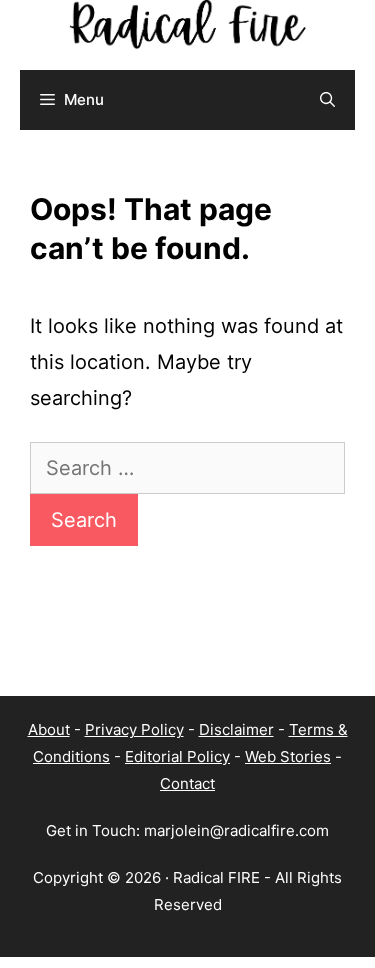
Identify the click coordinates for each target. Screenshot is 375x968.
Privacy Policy (134, 729)
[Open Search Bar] (327, 100)
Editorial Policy (177, 756)
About (49, 729)
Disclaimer (236, 729)
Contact (187, 783)
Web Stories (288, 756)
